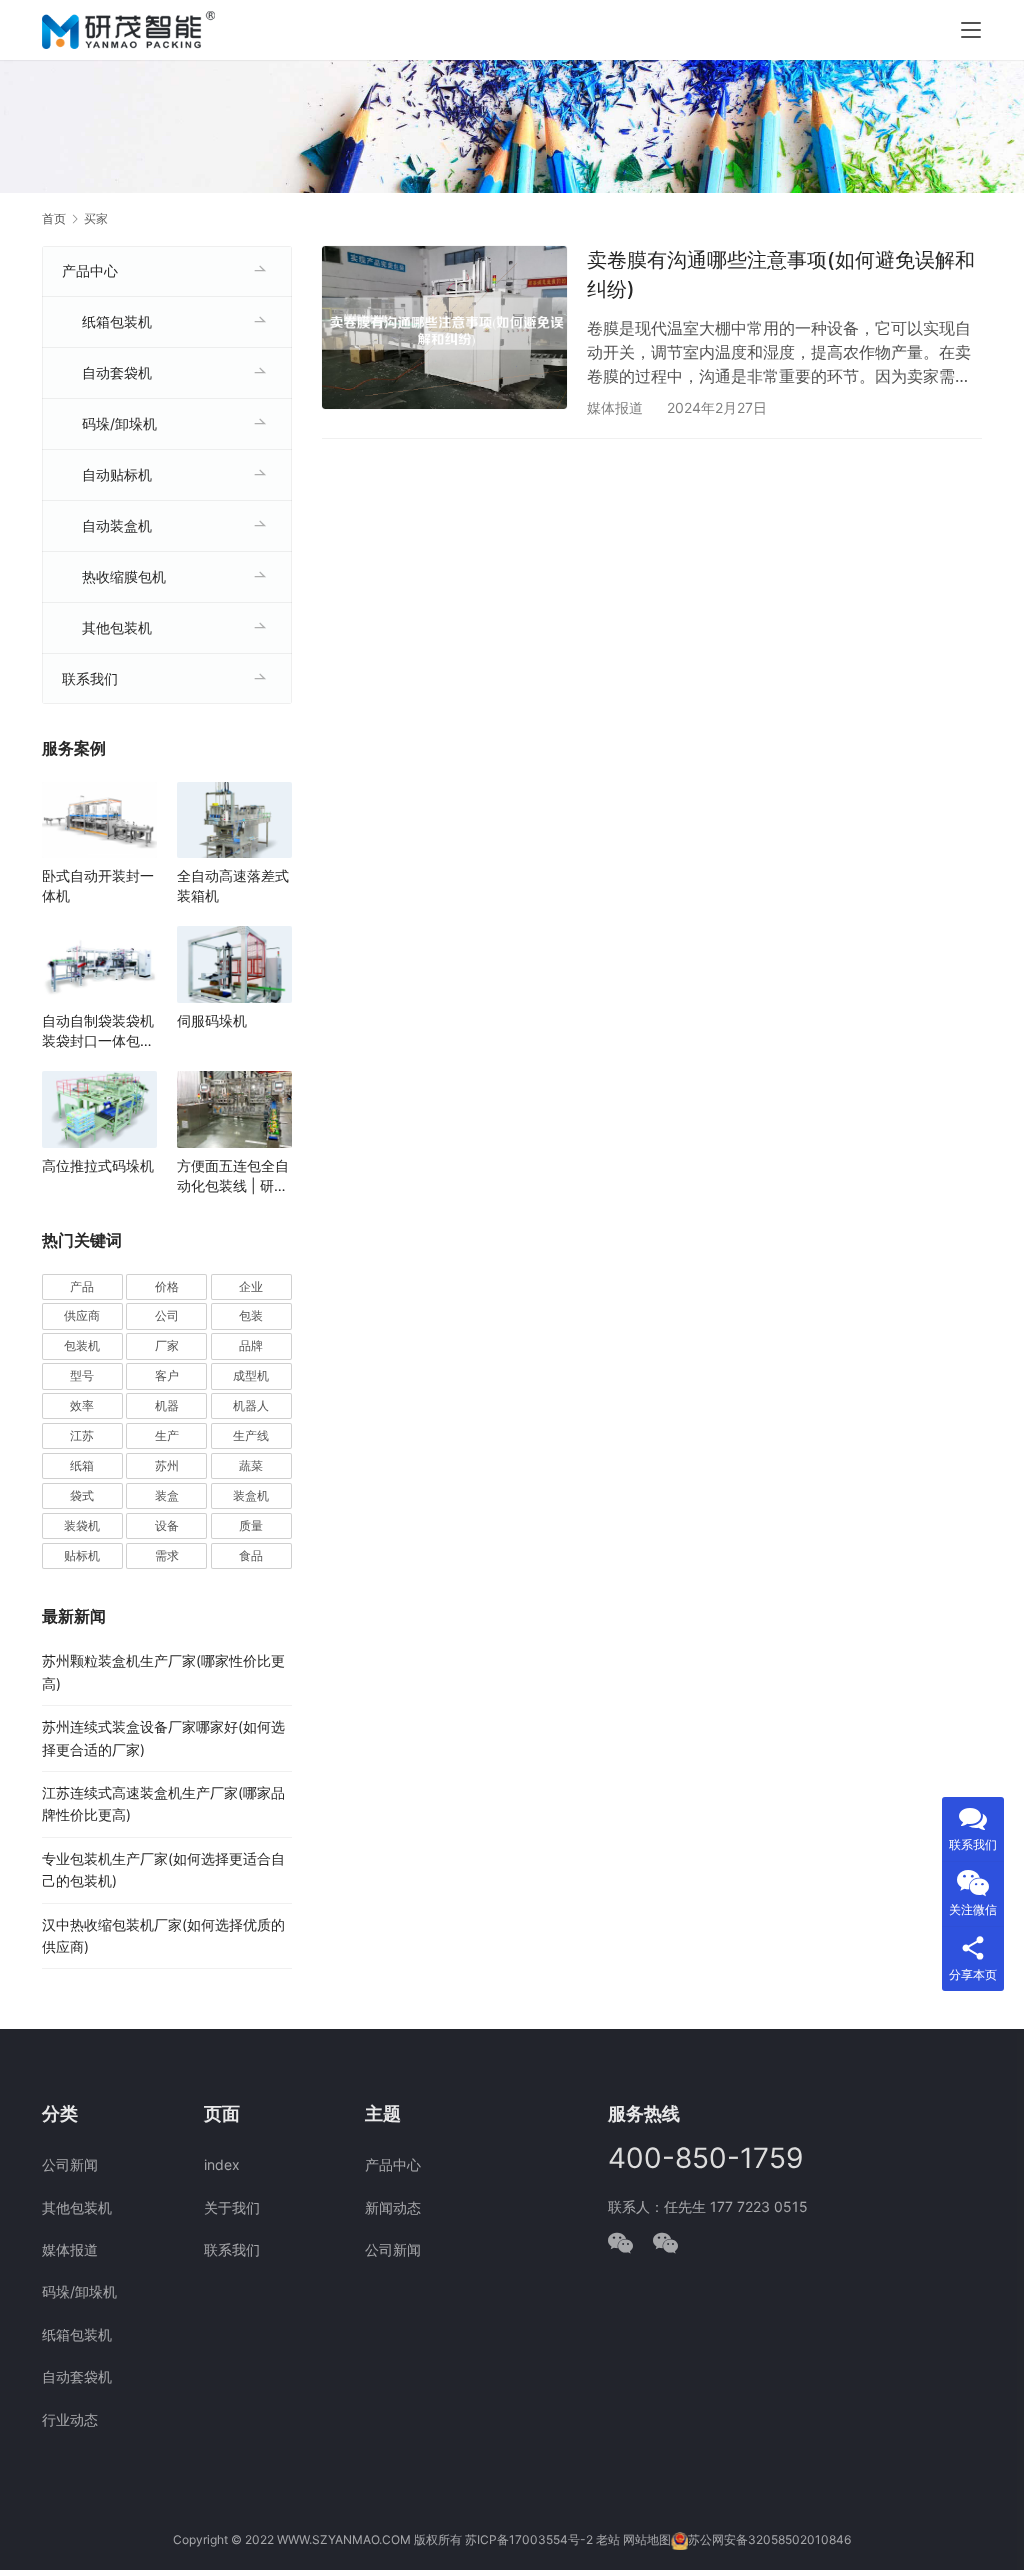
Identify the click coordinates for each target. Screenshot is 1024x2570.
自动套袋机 (117, 372)
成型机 (251, 1375)
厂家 (167, 1345)
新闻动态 (393, 2207)
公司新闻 (70, 2164)
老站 (608, 2539)
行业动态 (70, 2419)
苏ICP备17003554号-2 (529, 2539)
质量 (251, 1525)
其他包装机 (117, 627)
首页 (54, 218)
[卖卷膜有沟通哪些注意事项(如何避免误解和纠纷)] (444, 327)
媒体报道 (615, 407)
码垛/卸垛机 (119, 423)
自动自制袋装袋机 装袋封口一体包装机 (98, 1031)
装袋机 (82, 1525)
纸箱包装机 (117, 321)
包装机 (82, 1345)
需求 (167, 1555)
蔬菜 (251, 1465)
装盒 (167, 1495)
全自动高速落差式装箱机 (233, 885)
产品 (82, 1286)
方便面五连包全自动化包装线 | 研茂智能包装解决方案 (233, 1176)
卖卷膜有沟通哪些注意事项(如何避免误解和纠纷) (781, 274)
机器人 (251, 1405)
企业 (251, 1286)
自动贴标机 (117, 474)
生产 (167, 1435)
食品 (251, 1555)
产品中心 (90, 270)
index (222, 2164)
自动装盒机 (117, 525)
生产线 (251, 1435)
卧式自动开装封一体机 (98, 885)
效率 (82, 1405)
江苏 (82, 1435)
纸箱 (82, 1465)
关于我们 (232, 2207)
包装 (251, 1315)
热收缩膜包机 (124, 576)
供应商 (82, 1315)
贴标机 (82, 1555)
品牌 (251, 1345)
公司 (167, 1315)
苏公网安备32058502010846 (769, 2539)
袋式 (82, 1495)
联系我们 (90, 678)
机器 (167, 1405)
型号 (82, 1375)
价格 (167, 1286)
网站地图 (647, 2539)
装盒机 (251, 1495)
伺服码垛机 (212, 1020)
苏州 (167, 1465)
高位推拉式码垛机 (98, 1165)
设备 (167, 1525)
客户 (167, 1375)
